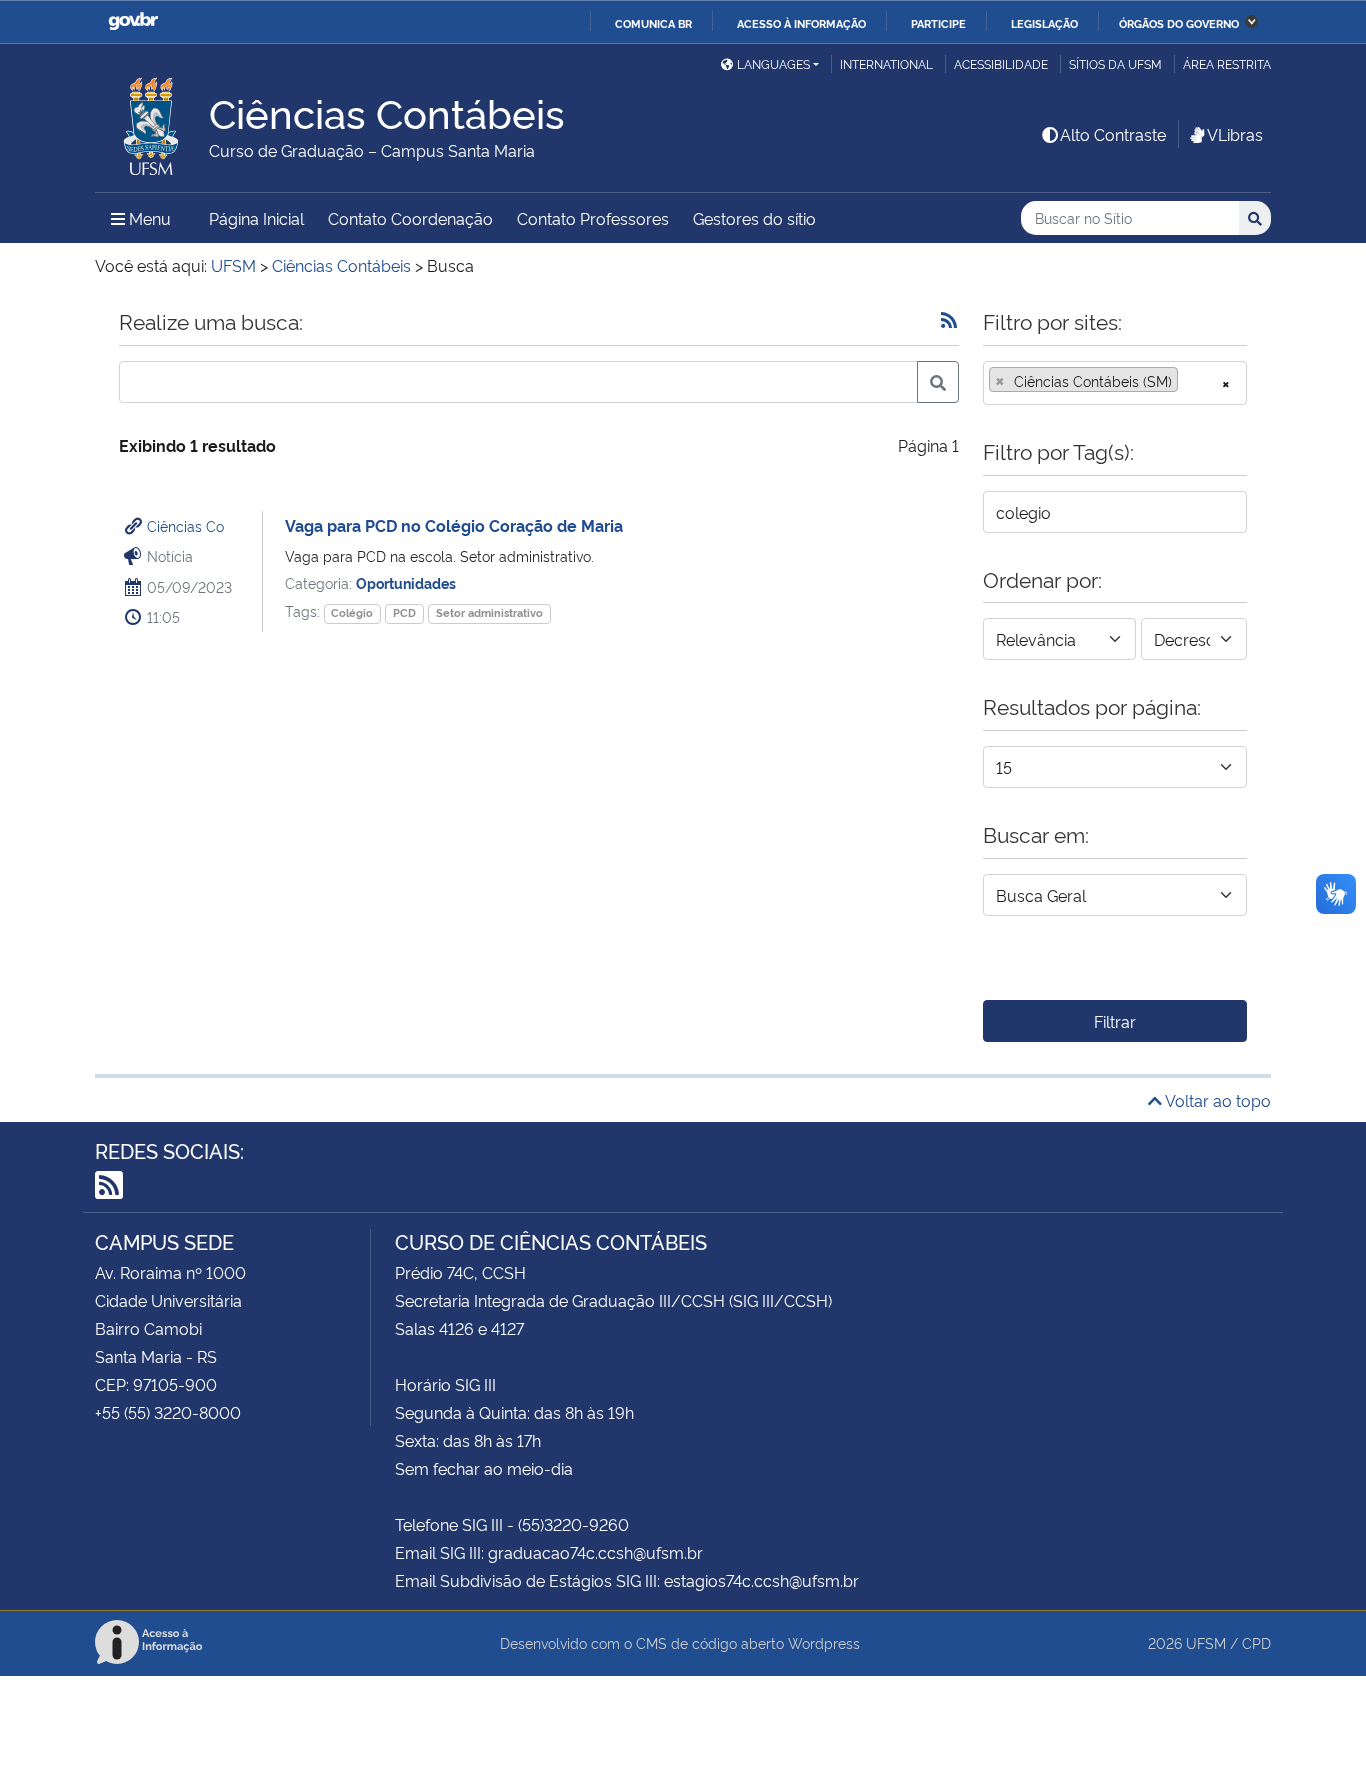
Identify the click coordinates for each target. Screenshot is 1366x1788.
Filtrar (1115, 1021)
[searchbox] (1189, 381)
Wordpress (824, 1642)
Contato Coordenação (410, 218)
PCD (404, 612)
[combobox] (1115, 383)
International (886, 63)
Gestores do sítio (754, 218)
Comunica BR (653, 23)
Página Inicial (256, 218)
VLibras (1235, 134)
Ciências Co (185, 525)
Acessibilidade (1001, 63)
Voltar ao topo (1216, 1100)
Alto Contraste (1113, 134)
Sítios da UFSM (1115, 63)
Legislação (1044, 23)
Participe (938, 23)
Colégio (352, 612)
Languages (773, 63)
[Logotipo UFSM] (152, 121)
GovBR (133, 21)
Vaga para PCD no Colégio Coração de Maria (454, 525)
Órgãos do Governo (1179, 23)
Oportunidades (406, 582)
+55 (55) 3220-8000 (168, 1412)
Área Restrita (1227, 63)
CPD (1256, 1642)
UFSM (1206, 1642)
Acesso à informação (801, 23)
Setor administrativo (489, 612)
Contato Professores (593, 218)
